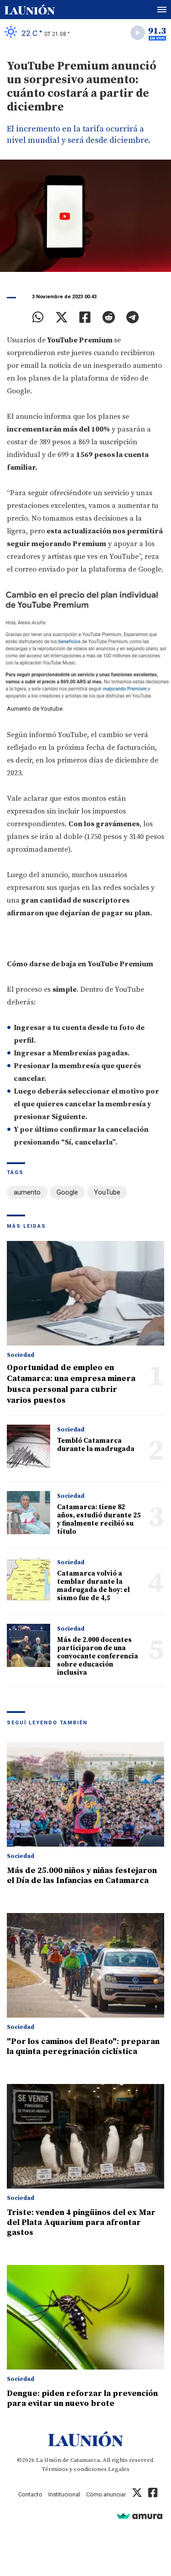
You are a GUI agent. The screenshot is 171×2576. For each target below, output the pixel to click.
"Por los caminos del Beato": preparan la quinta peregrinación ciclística (83, 2046)
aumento (27, 1192)
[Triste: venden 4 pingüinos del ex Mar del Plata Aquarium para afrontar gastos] (85, 2136)
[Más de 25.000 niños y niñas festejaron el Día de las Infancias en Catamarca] (85, 1794)
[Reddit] (109, 317)
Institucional (64, 2494)
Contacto (30, 2494)
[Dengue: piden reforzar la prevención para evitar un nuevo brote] (85, 2317)
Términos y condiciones (74, 2469)
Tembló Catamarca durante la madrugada (96, 1445)
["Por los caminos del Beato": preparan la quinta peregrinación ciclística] (85, 1965)
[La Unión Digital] (30, 10)
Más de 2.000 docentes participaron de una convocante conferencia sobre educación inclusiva (98, 1656)
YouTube (107, 1192)
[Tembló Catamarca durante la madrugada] (28, 1446)
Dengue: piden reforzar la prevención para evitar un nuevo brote (82, 2398)
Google (67, 1192)
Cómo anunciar (106, 2494)
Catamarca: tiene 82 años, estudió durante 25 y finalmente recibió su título (99, 1519)
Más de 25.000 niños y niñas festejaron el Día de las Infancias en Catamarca (82, 1876)
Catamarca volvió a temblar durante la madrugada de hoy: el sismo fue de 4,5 (93, 1586)
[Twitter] (62, 317)
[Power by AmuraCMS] (140, 2516)
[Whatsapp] (38, 317)
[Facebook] (85, 317)
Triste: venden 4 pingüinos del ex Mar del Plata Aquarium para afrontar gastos (81, 2222)
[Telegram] (132, 317)
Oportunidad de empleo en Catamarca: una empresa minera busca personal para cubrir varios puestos (71, 1384)
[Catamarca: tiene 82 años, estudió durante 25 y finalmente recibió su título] (28, 1513)
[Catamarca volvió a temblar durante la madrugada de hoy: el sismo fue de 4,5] (28, 1579)
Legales (119, 2469)
